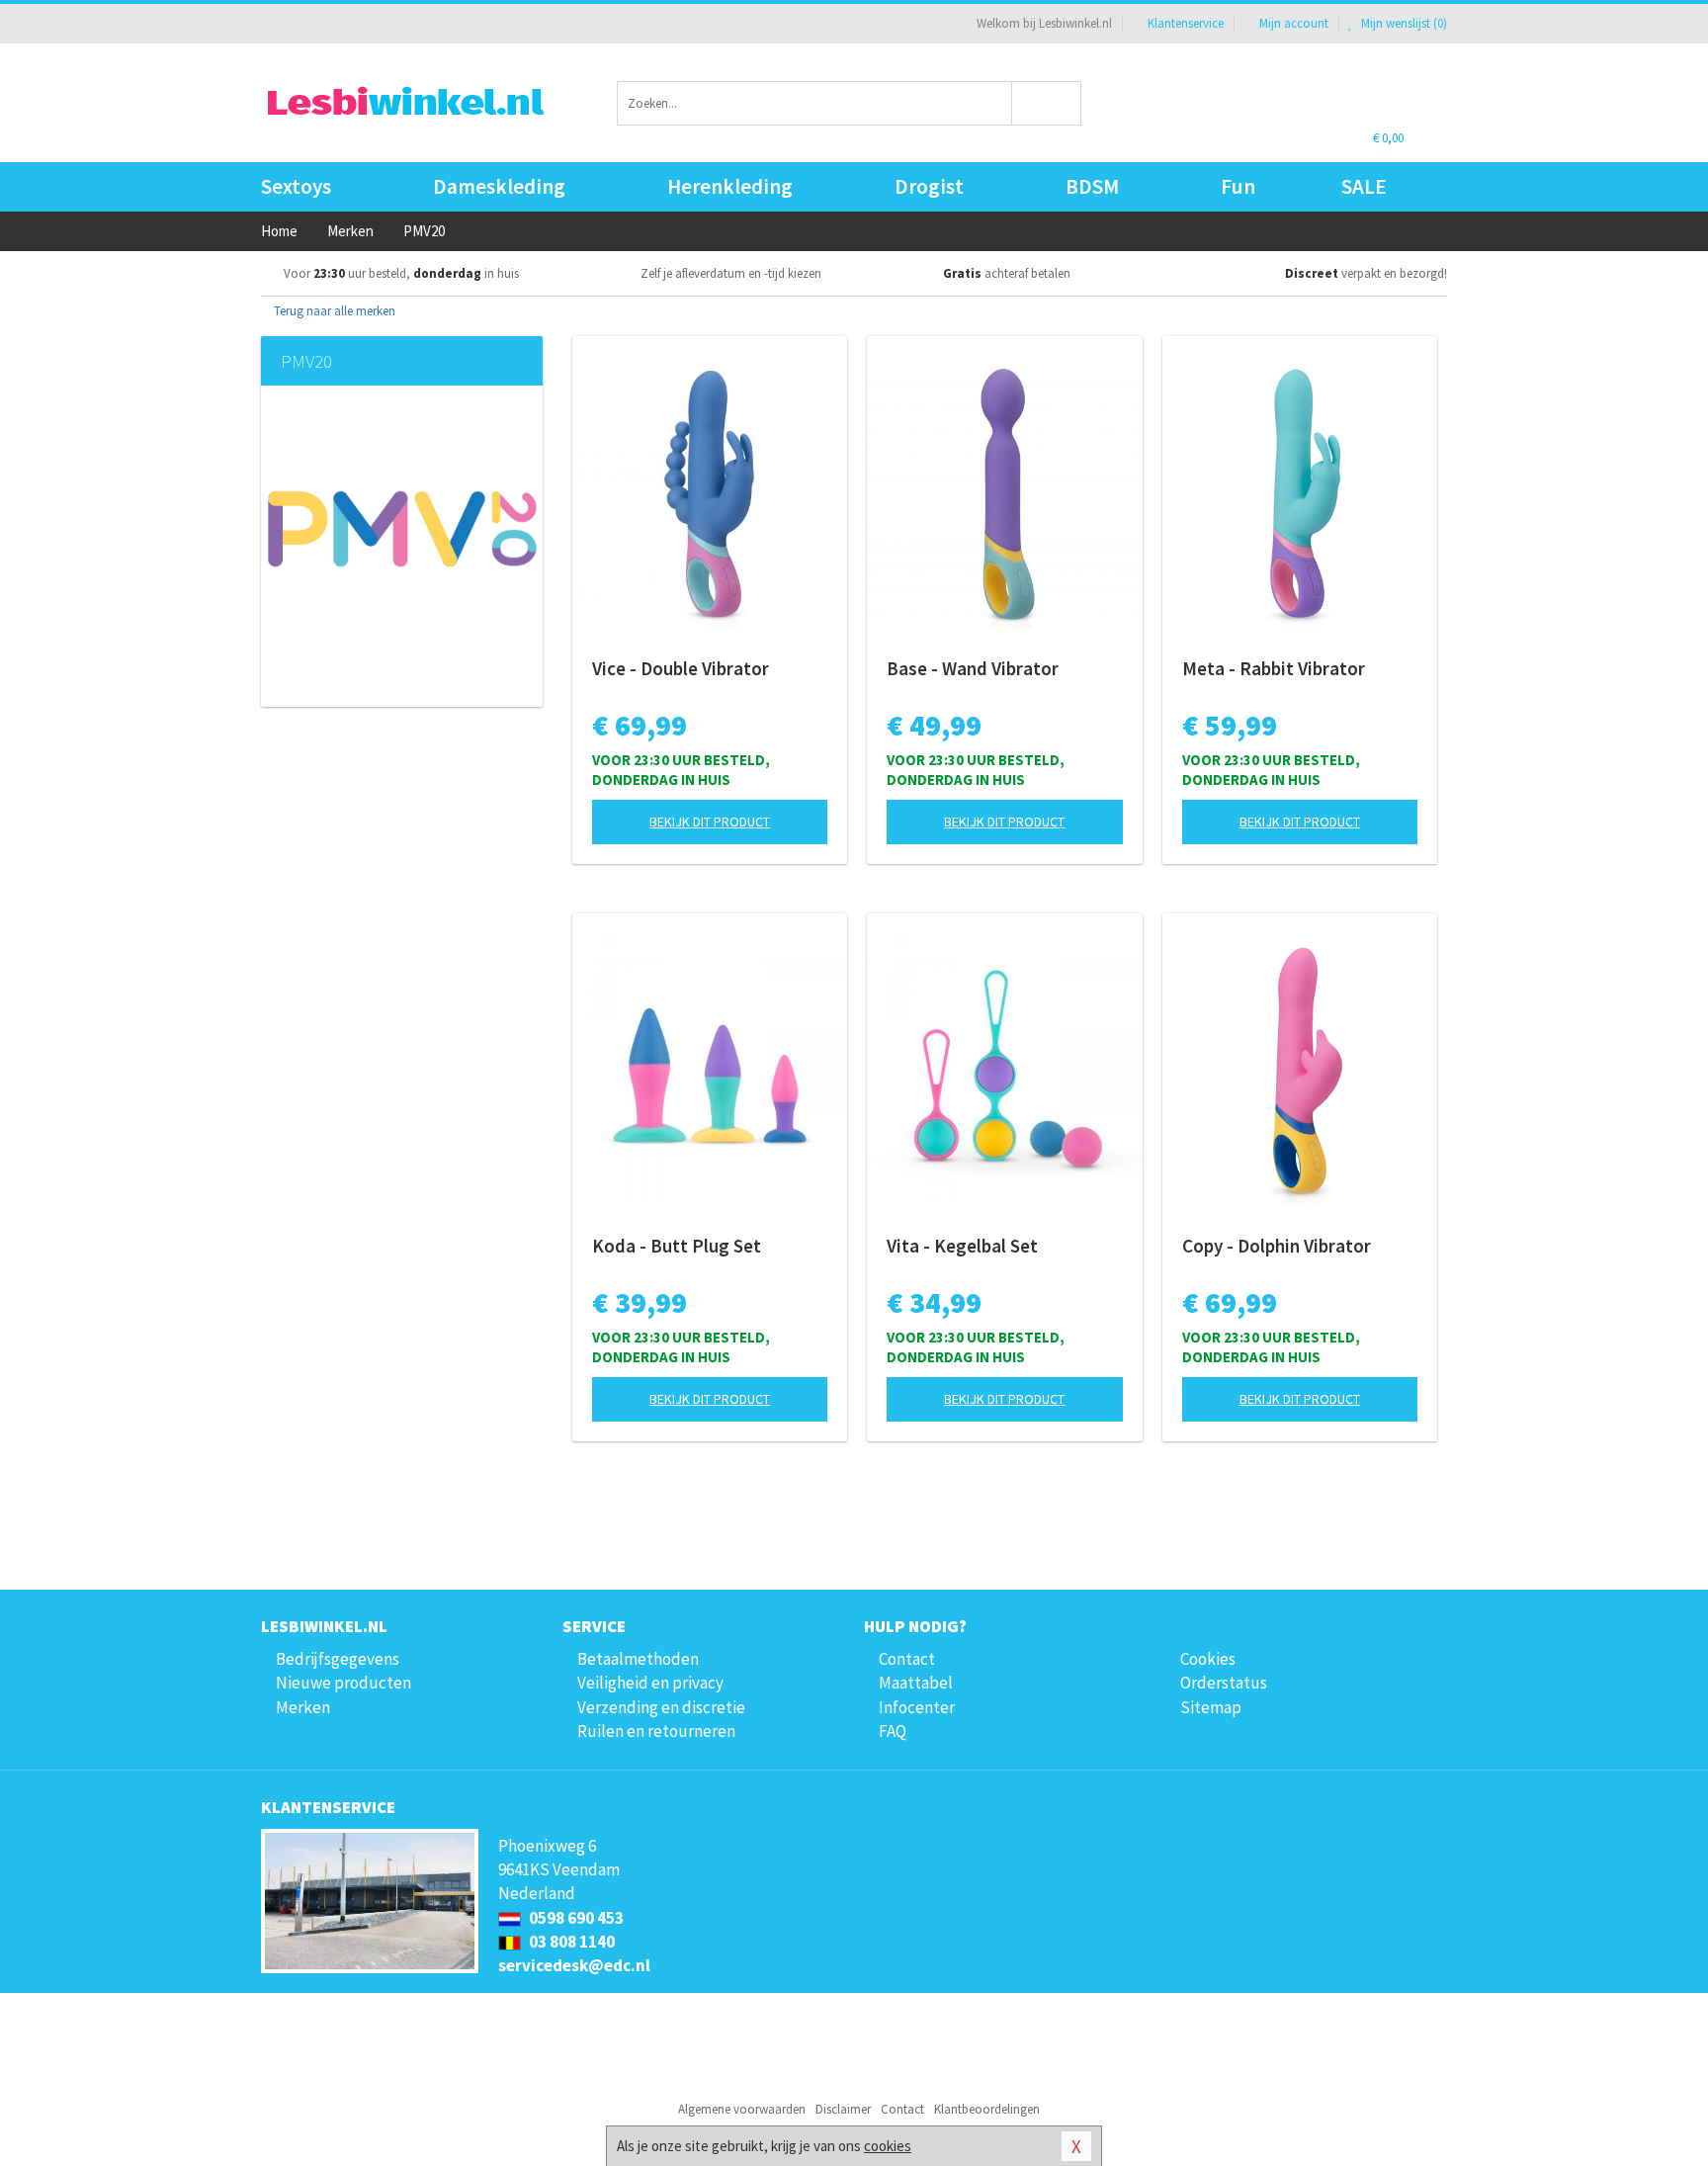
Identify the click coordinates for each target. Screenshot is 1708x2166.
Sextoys (296, 186)
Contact (907, 1659)
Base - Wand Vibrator (973, 668)
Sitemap (1211, 1707)
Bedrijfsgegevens (338, 1659)
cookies (888, 2146)
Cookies (1208, 1659)
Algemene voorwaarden (742, 2109)
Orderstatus (1224, 1683)
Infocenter (917, 1707)
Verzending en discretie (661, 1707)
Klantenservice (1186, 23)
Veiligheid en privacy (650, 1683)
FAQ (893, 1731)
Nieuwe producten (343, 1683)
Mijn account (1294, 23)
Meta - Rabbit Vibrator (1274, 668)
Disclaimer (843, 2109)
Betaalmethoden (638, 1659)
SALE (1364, 186)
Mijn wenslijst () (1403, 23)
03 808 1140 (570, 1942)
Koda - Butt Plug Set (677, 1246)
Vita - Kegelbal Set (962, 1246)
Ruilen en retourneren (656, 1731)
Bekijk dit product (710, 822)
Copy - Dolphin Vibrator (1277, 1246)
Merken (303, 1707)
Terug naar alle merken (333, 311)
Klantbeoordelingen (987, 2109)
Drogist (929, 186)
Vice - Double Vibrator (681, 668)
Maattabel (916, 1683)
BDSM (1092, 186)
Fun (1238, 186)
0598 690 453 (575, 1918)
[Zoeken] (1047, 103)
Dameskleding (499, 186)
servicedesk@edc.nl (574, 1965)
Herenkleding (730, 186)
